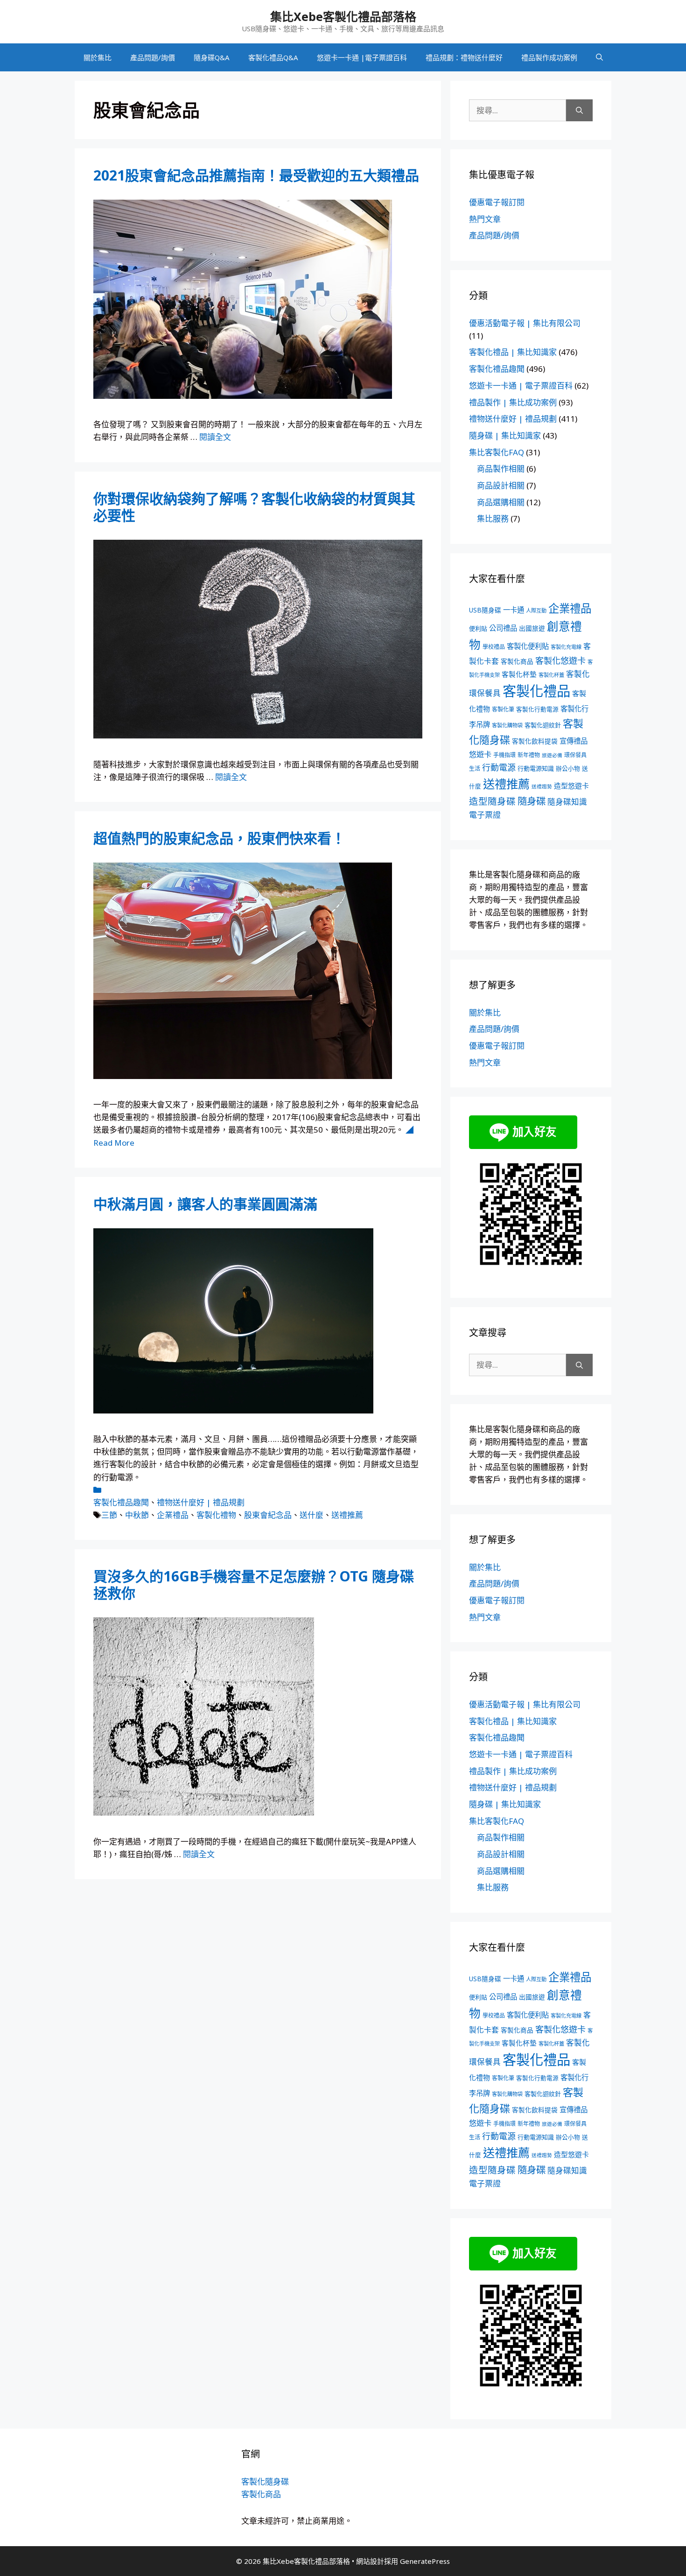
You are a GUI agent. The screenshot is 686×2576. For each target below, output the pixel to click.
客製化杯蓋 (551, 675)
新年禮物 (529, 755)
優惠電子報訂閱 (497, 202)
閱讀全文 (215, 437)
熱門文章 (485, 219)
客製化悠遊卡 (560, 661)
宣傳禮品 (574, 741)
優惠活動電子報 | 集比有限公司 (525, 323)
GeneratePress (425, 2561)
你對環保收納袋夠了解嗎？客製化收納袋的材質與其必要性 (254, 507)
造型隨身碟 (492, 801)
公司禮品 (503, 628)
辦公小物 (568, 768)
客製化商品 (517, 661)
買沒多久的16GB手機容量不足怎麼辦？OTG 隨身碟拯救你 (254, 1584)
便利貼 (478, 628)
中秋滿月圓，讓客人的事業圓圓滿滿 (205, 1204)
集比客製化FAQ (497, 452)
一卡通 (514, 610)
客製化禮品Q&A (273, 57)
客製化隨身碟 (265, 2482)
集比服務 (493, 519)
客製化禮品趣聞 (121, 1502)
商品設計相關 (501, 485)
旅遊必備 (552, 755)
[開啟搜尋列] (599, 57)
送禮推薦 (347, 1515)
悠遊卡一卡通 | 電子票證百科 (521, 386)
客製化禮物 (216, 1515)
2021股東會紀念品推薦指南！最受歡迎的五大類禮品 (256, 175)
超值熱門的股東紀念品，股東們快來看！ (219, 838)
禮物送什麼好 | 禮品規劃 (201, 1502)
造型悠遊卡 (571, 786)
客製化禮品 (536, 691)
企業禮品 (173, 1515)
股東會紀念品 (268, 1515)
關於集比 (98, 57)
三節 (109, 1515)
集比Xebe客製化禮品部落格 (343, 16)
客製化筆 (503, 709)
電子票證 (485, 815)
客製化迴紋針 (543, 725)
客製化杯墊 (519, 674)
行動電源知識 (536, 768)
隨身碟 (532, 801)
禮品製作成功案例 (549, 57)
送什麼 (311, 1515)
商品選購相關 (501, 502)
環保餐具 (575, 755)
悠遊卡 (480, 754)
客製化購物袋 (507, 725)
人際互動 (536, 610)
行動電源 (499, 767)
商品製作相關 (501, 469)
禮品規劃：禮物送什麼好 (464, 57)
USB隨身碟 (485, 610)
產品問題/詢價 (153, 57)
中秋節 (137, 1515)
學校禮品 (494, 647)
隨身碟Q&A (212, 57)
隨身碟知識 (567, 802)
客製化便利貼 (528, 646)
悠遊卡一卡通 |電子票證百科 (362, 57)
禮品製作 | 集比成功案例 (513, 402)
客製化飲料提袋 (535, 741)
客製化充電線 (566, 647)
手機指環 (504, 755)
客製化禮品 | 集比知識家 (513, 352)
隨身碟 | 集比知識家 (505, 435)
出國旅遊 (532, 628)
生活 (475, 769)
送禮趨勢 (542, 787)
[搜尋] (579, 111)
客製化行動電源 (537, 709)
